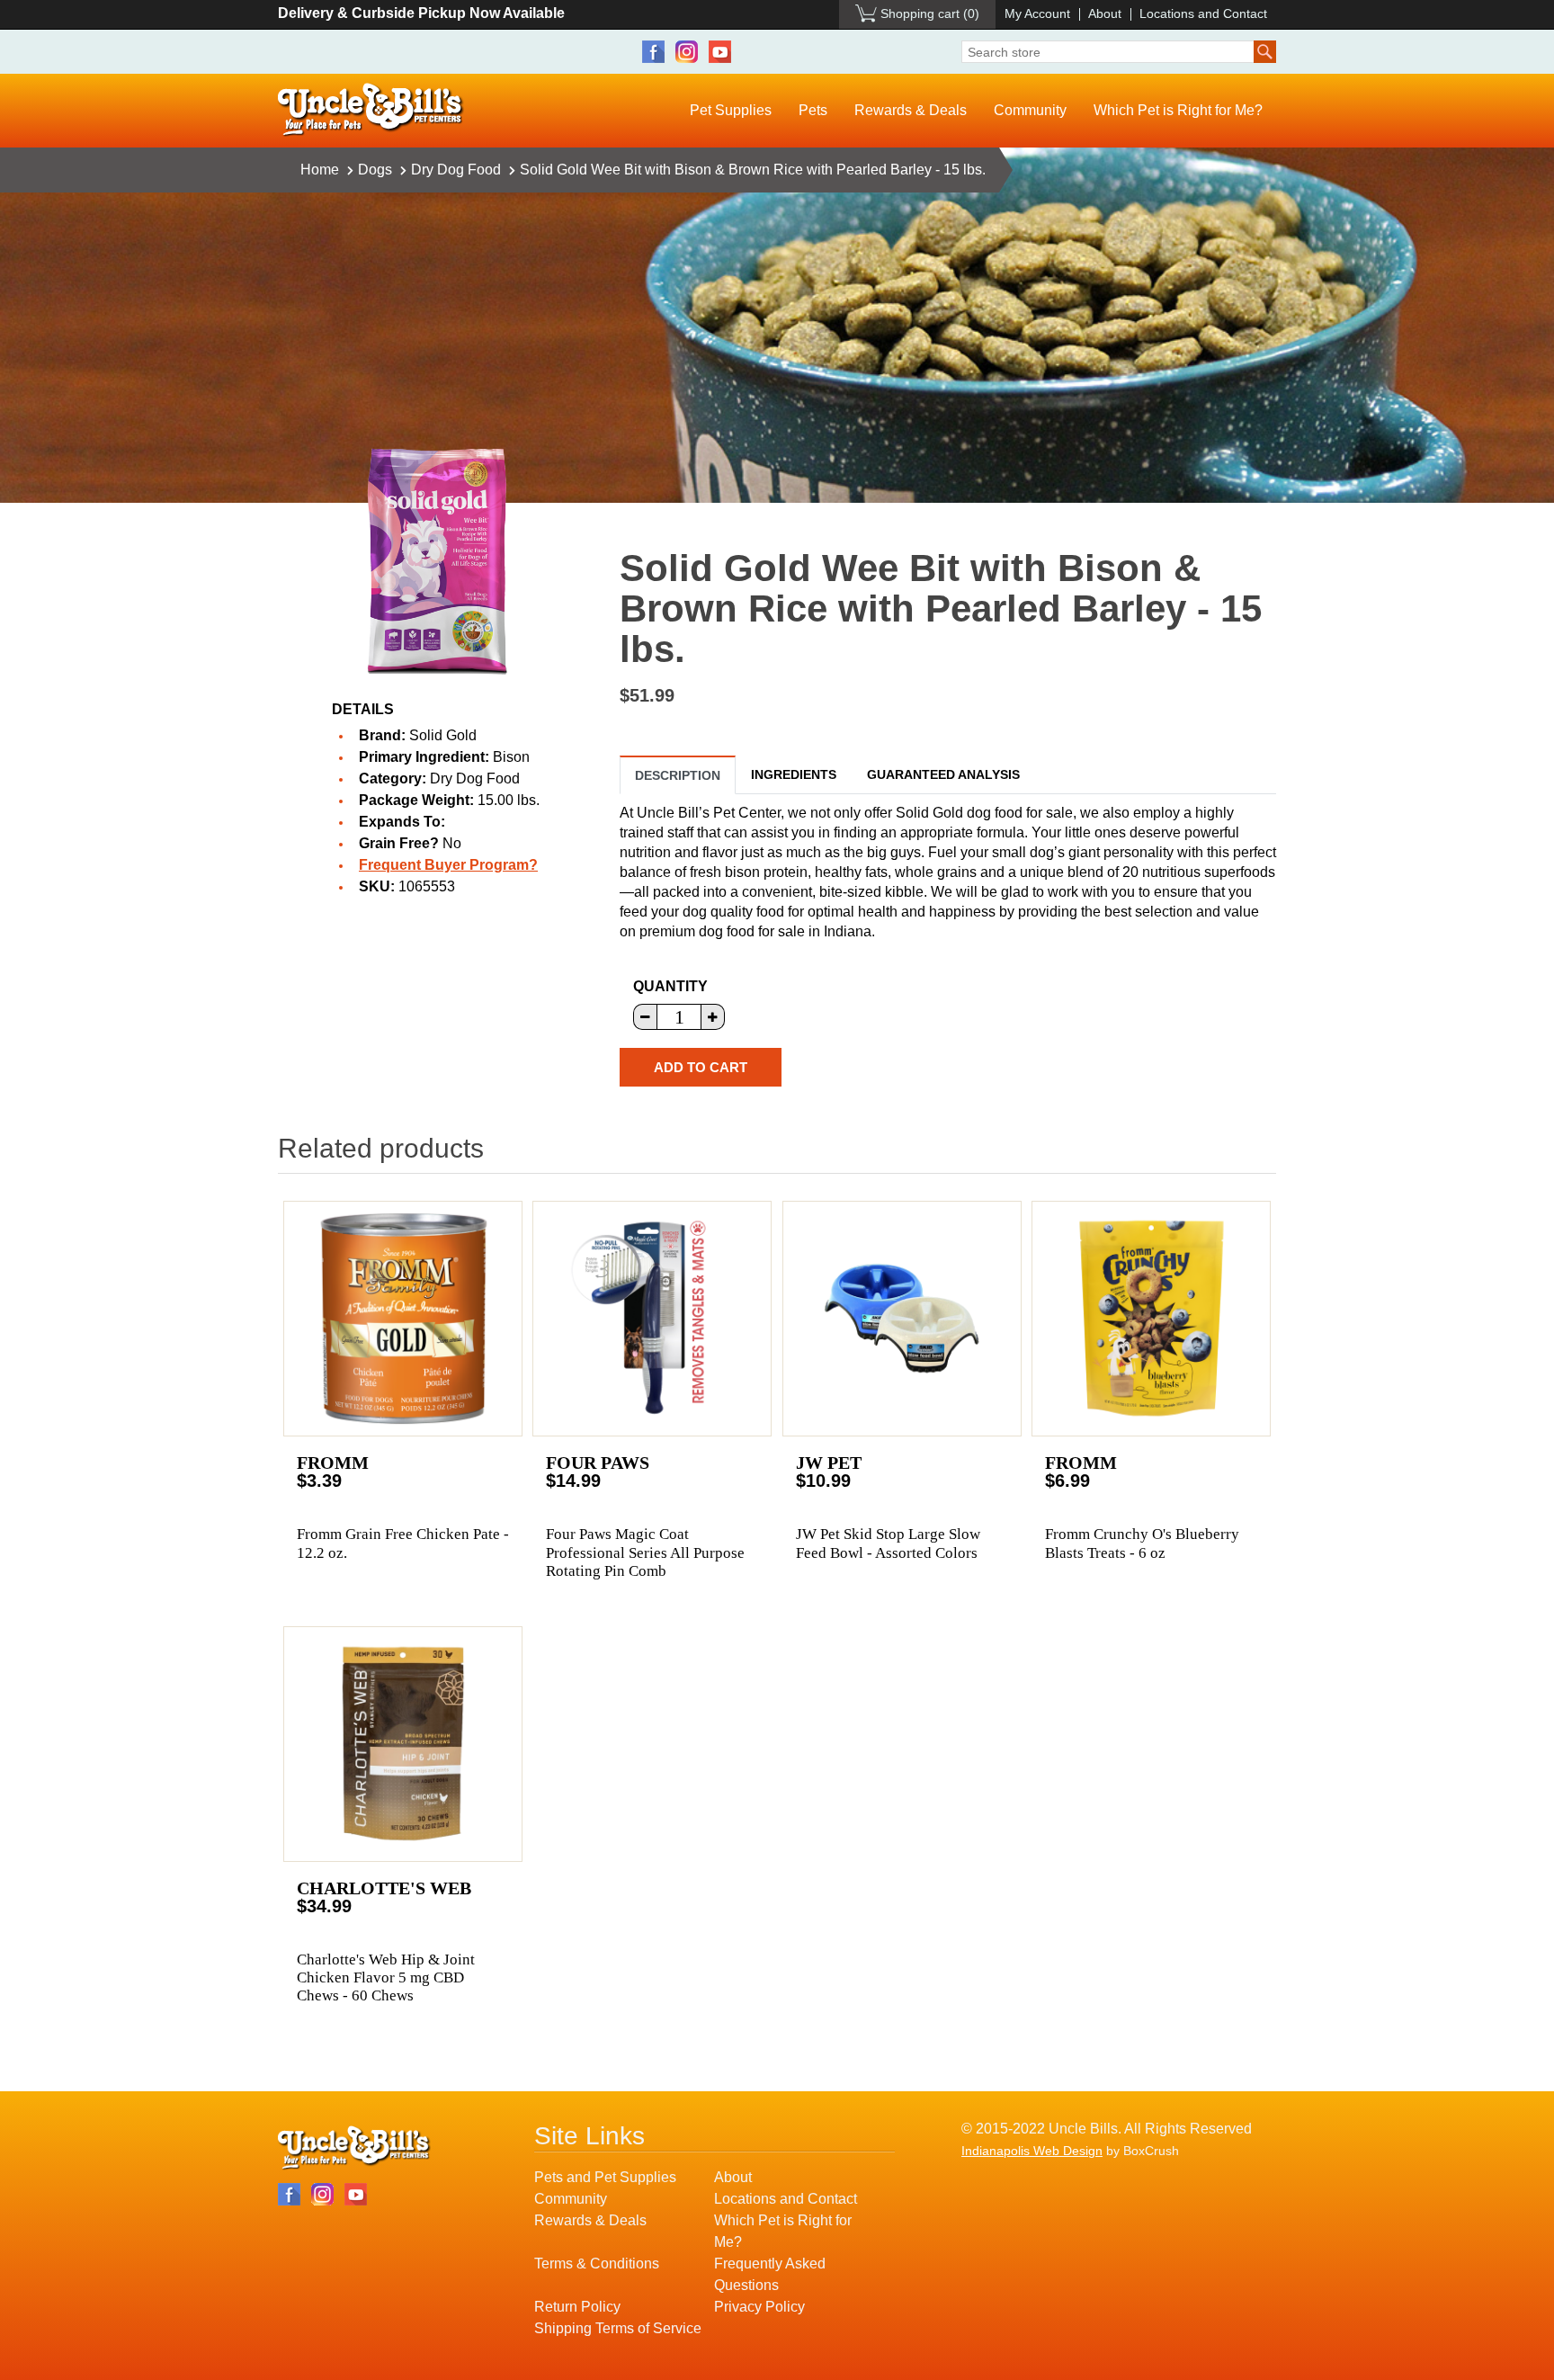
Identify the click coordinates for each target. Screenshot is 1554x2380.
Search (1265, 52)
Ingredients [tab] (794, 774)
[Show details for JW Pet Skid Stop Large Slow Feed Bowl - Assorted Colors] (902, 1319)
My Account (1037, 13)
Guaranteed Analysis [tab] (943, 774)
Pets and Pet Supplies (605, 2177)
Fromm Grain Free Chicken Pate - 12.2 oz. (403, 1543)
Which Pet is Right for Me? (1178, 110)
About (1105, 13)
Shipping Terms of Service (618, 2328)
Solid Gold (443, 735)
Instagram (687, 52)
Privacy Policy (759, 2307)
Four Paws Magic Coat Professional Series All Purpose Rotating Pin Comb (645, 1552)
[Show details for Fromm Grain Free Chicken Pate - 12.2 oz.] (403, 1319)
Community (1030, 110)
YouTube (720, 52)
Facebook (653, 52)
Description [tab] (678, 775)
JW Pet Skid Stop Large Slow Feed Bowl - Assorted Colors (888, 1543)
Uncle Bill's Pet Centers (371, 110)
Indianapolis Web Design (1032, 2151)
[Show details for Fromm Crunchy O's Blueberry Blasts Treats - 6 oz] (1151, 1319)
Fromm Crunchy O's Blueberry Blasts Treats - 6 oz (1142, 1543)
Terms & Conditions (597, 2264)
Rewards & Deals (911, 110)
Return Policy (577, 2307)
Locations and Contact (1203, 13)
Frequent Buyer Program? (448, 865)
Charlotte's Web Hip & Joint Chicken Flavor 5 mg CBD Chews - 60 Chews (386, 1978)
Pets (813, 110)
